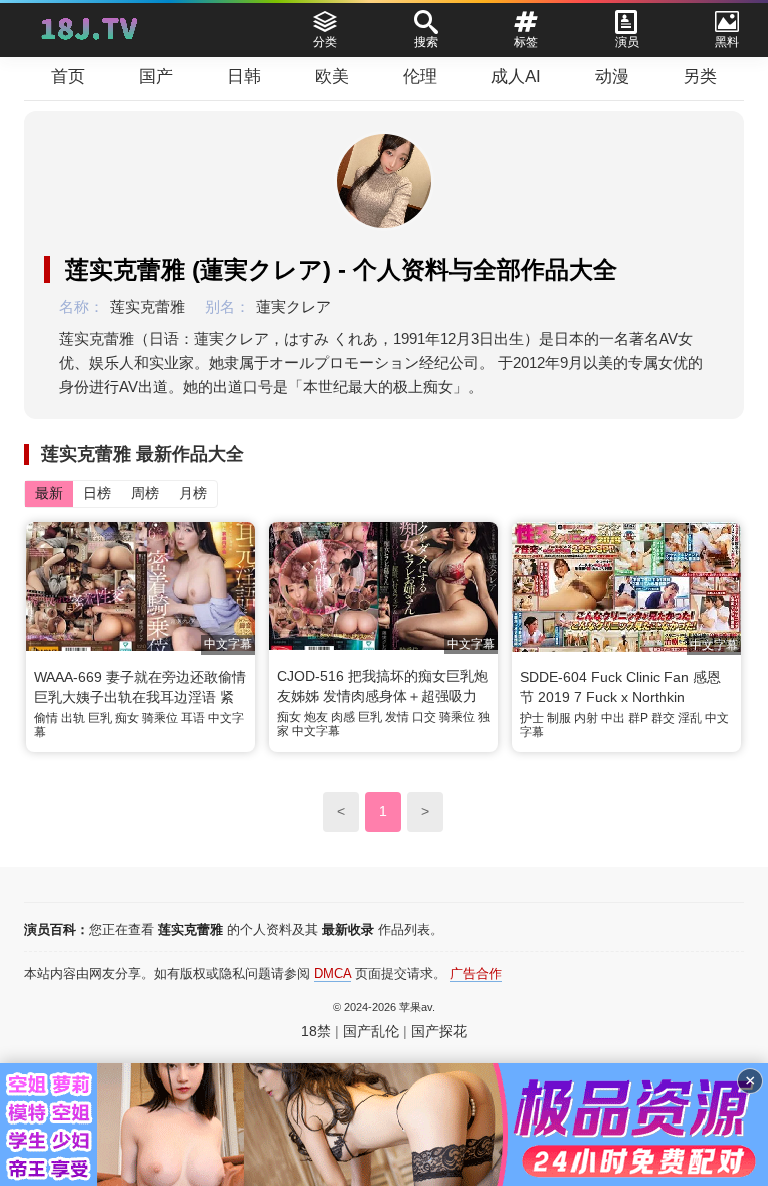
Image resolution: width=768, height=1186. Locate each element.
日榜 (97, 493)
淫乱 (690, 718)
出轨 (73, 718)
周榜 (145, 493)
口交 (424, 717)
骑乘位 (160, 718)
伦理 (420, 76)
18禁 (316, 1031)
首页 (68, 76)
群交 (663, 718)
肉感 (343, 717)
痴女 (127, 718)
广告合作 (476, 973)
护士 (532, 718)
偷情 (46, 718)
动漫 (612, 76)
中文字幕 (316, 731)
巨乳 (100, 718)
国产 (156, 76)
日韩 (244, 76)
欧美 (332, 76)
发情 (397, 717)
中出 (613, 718)
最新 (49, 493)
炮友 (316, 717)
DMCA (332, 973)
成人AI (516, 76)
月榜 (193, 493)
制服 (559, 718)
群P (638, 718)
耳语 (193, 718)
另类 (700, 76)
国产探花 (439, 1031)
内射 (586, 718)
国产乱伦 (371, 1031)
